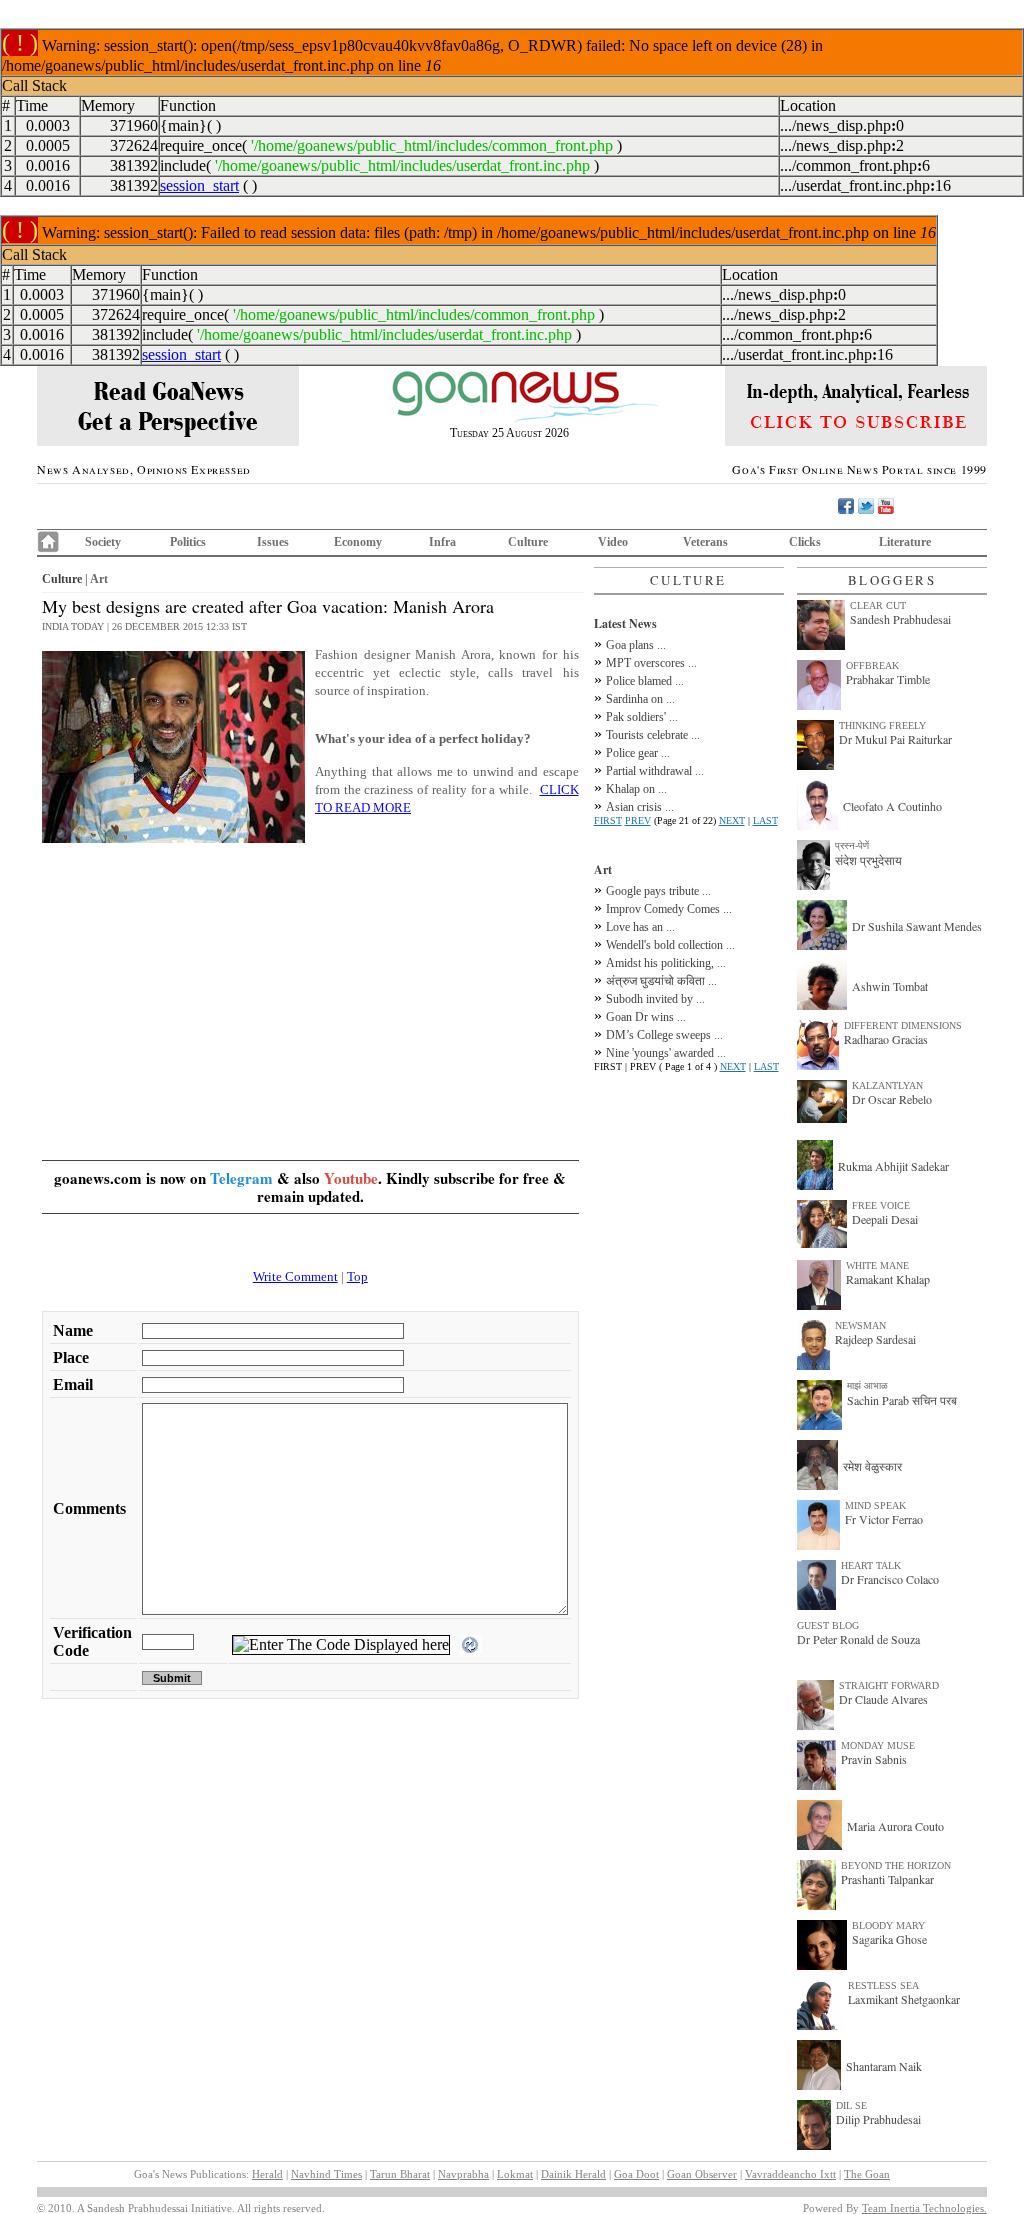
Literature (905, 542)
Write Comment (295, 1276)
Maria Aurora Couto (895, 1826)
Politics (188, 542)
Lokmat (515, 2174)
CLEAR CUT (878, 605)
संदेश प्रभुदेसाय (868, 860)
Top (357, 1276)
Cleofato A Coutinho (892, 806)
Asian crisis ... (640, 807)
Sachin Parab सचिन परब (902, 1400)
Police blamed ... (645, 681)
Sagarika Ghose (889, 1939)
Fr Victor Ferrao (884, 1519)
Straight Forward (889, 1685)
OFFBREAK (872, 665)
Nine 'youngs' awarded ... (666, 1053)
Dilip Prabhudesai (878, 2119)
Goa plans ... (636, 645)
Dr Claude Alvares (883, 1699)
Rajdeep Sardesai (875, 1339)
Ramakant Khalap (888, 1279)
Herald (267, 2174)
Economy (358, 542)
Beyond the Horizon (896, 1865)
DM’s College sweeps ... (664, 1035)
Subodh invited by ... (655, 999)
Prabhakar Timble (888, 679)
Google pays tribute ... (658, 891)
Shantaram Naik (884, 2066)
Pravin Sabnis (874, 1759)
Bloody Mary (888, 1925)
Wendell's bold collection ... (670, 945)
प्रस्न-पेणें (852, 845)
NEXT (732, 820)
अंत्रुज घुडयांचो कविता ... (661, 981)
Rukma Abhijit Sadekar (893, 1166)
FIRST (608, 820)
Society (103, 542)
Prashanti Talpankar (887, 1879)
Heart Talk (871, 1565)
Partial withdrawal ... (655, 771)
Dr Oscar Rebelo (892, 1099)
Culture (528, 542)
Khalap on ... (636, 789)
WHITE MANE (877, 1265)
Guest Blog (828, 1625)
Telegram (241, 1178)
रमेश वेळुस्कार (872, 1466)
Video (613, 542)
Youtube (351, 1178)
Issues (273, 542)
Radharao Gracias (886, 1039)
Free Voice (881, 1205)
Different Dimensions (903, 1025)
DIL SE (851, 2105)
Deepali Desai (885, 1219)
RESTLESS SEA (883, 1985)
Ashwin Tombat (890, 986)
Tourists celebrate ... (653, 735)
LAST (765, 820)
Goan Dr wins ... (646, 1017)
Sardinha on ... (640, 699)
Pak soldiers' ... (642, 717)
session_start (199, 185)
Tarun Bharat (400, 2174)
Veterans (705, 542)
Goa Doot (636, 2174)
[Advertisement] (310, 988)
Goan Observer (702, 2174)
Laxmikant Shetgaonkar (904, 1999)
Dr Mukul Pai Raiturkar (895, 739)
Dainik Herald (573, 2174)
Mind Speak (875, 1505)
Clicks (805, 542)
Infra (442, 542)
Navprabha (463, 2174)
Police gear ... (638, 753)
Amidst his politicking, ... (666, 963)
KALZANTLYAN (887, 1085)
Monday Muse (878, 1745)
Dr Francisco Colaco (890, 1579)
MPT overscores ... (651, 663)
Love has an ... (640, 927)
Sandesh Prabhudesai (900, 619)
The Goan (867, 2174)
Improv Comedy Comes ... (669, 909)
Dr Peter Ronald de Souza (858, 1639)
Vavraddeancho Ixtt (790, 2174)
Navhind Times (326, 2174)
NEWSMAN (860, 1325)
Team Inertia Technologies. (924, 2208)
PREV (638, 820)
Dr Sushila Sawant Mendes (917, 926)
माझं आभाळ (867, 1385)
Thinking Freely (882, 725)
